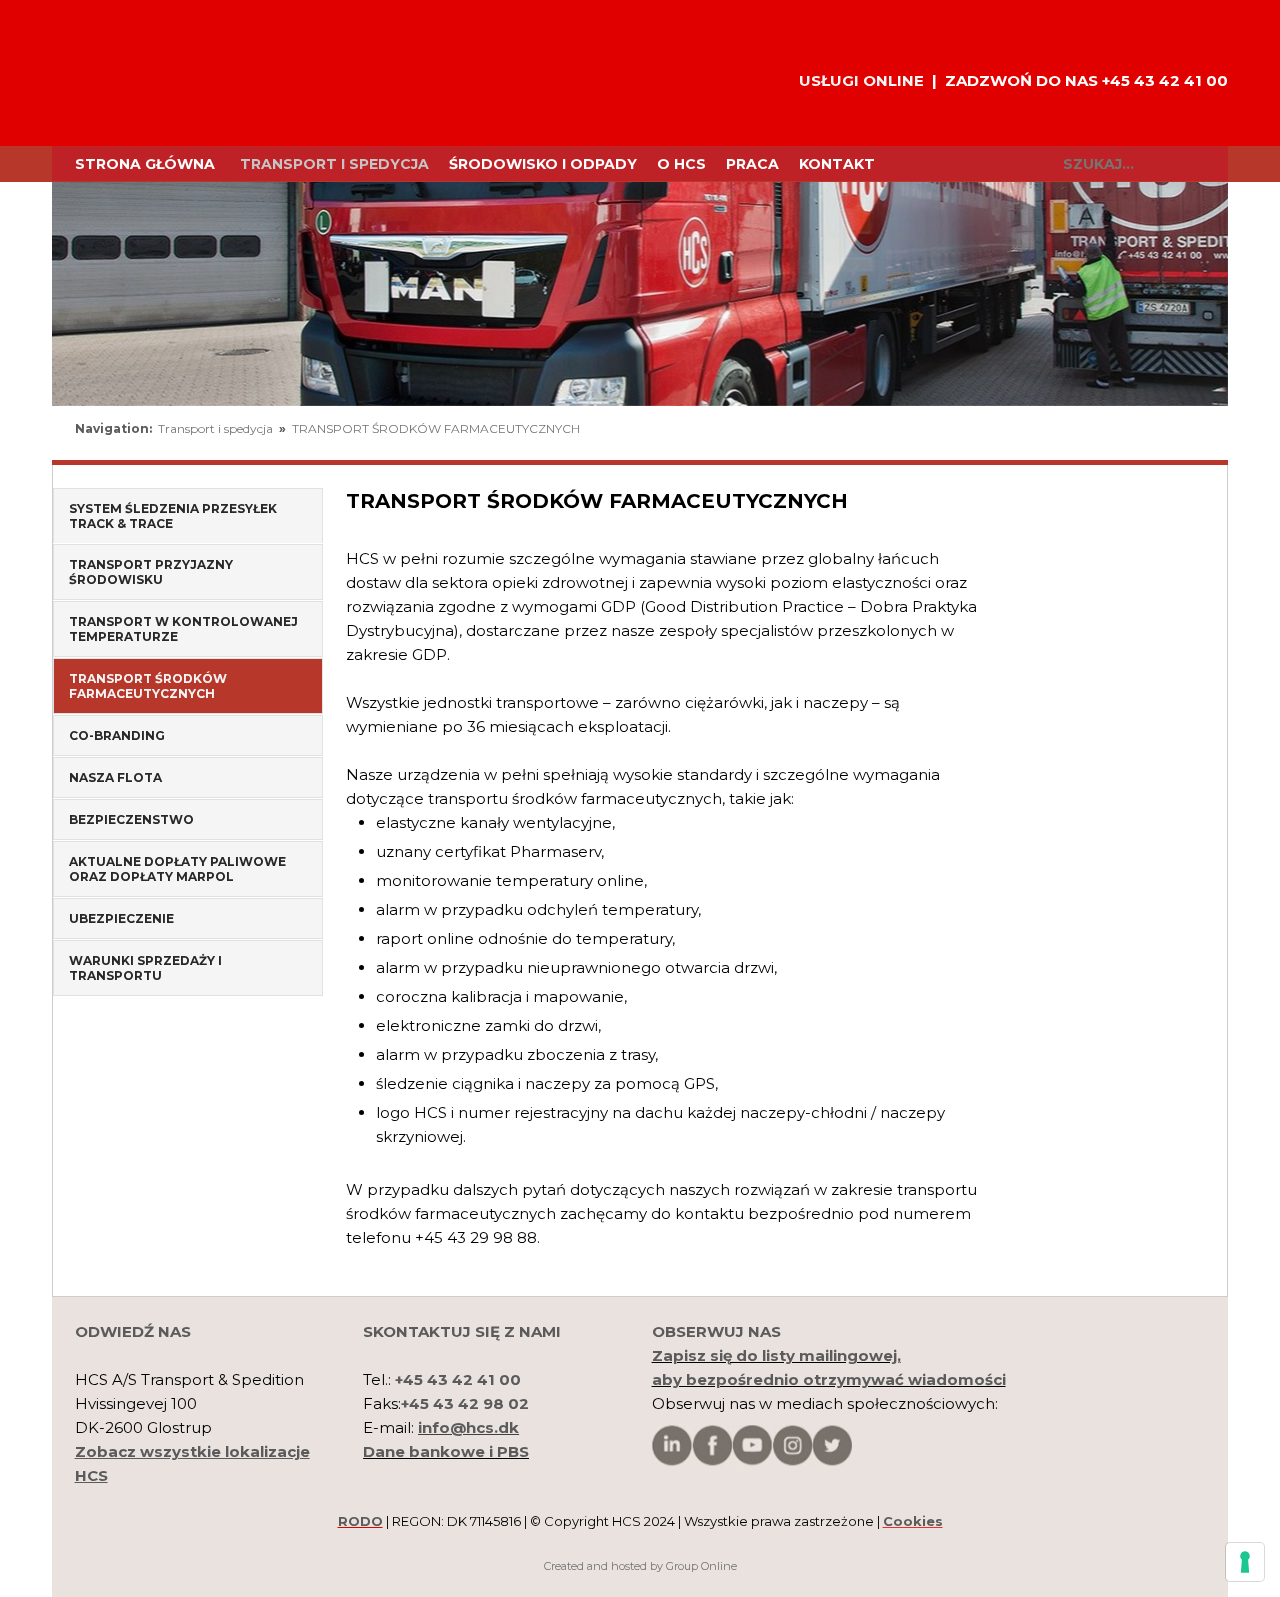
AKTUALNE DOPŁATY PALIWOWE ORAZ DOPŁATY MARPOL (177, 869)
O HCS (681, 164)
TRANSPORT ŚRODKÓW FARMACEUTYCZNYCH (436, 428)
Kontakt (837, 164)
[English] (1114, 434)
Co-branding (117, 735)
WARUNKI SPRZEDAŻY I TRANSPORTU (145, 968)
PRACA (752, 164)
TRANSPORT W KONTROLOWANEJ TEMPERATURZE (183, 629)
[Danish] (1184, 434)
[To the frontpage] (140, 73)
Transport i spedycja (334, 164)
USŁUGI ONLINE (861, 80)
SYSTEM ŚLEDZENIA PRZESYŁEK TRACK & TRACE (173, 516)
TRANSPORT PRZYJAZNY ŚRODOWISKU (151, 572)
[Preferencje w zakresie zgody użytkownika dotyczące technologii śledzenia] (1245, 1562)
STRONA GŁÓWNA (145, 164)
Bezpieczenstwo (131, 819)
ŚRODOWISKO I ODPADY (543, 164)
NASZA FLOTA (115, 777)
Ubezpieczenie (121, 918)
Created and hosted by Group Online (640, 1566)
